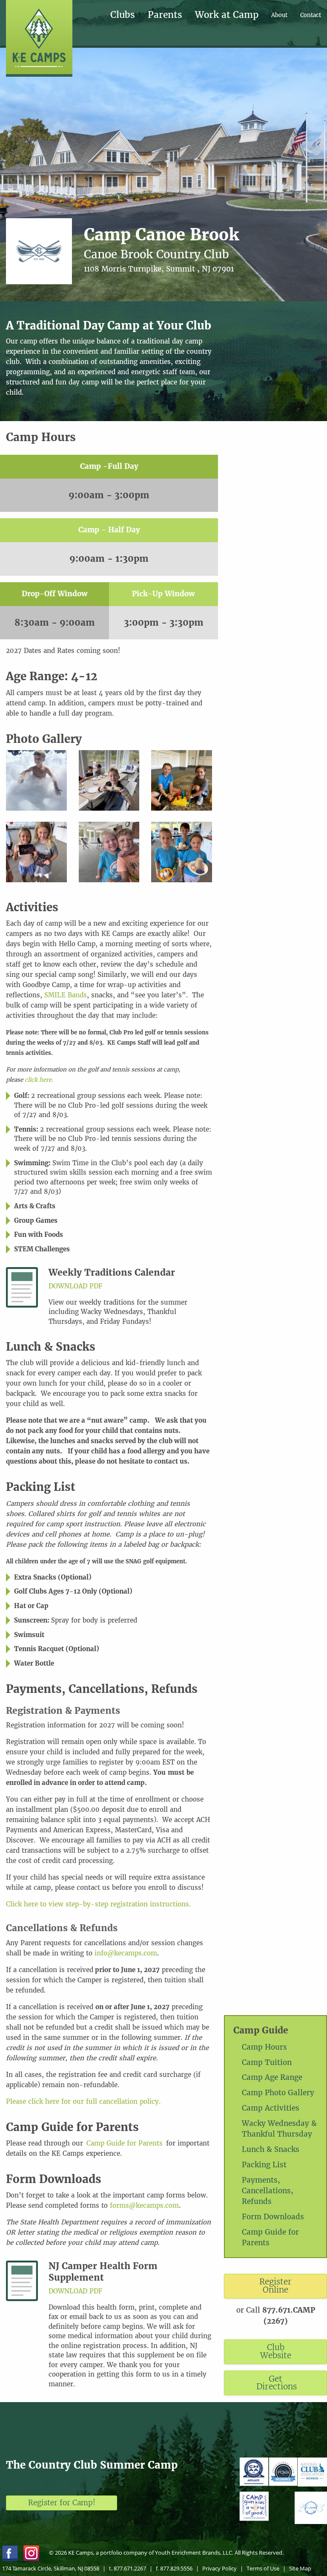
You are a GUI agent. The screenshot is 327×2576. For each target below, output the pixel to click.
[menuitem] (129, 15)
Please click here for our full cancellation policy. (83, 2101)
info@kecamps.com (126, 1953)
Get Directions (277, 2383)
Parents (165, 15)
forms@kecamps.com (144, 2205)
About (279, 15)
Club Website (276, 2351)
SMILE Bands (66, 995)
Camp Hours (264, 2047)
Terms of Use (263, 2568)
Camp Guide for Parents (270, 2237)
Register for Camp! (62, 2503)
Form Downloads (273, 2217)
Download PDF (75, 1286)
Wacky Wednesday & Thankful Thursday (279, 2129)
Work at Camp (227, 15)
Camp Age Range (272, 2077)
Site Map (300, 2568)
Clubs (123, 15)
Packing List (264, 2165)
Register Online (275, 2286)
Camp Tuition (267, 2062)
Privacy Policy (219, 2568)
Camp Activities (271, 2108)
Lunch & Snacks (271, 2149)
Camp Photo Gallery (278, 2093)
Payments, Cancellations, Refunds (268, 2191)
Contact (311, 15)
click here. (39, 1080)
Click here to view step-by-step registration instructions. (98, 1904)
